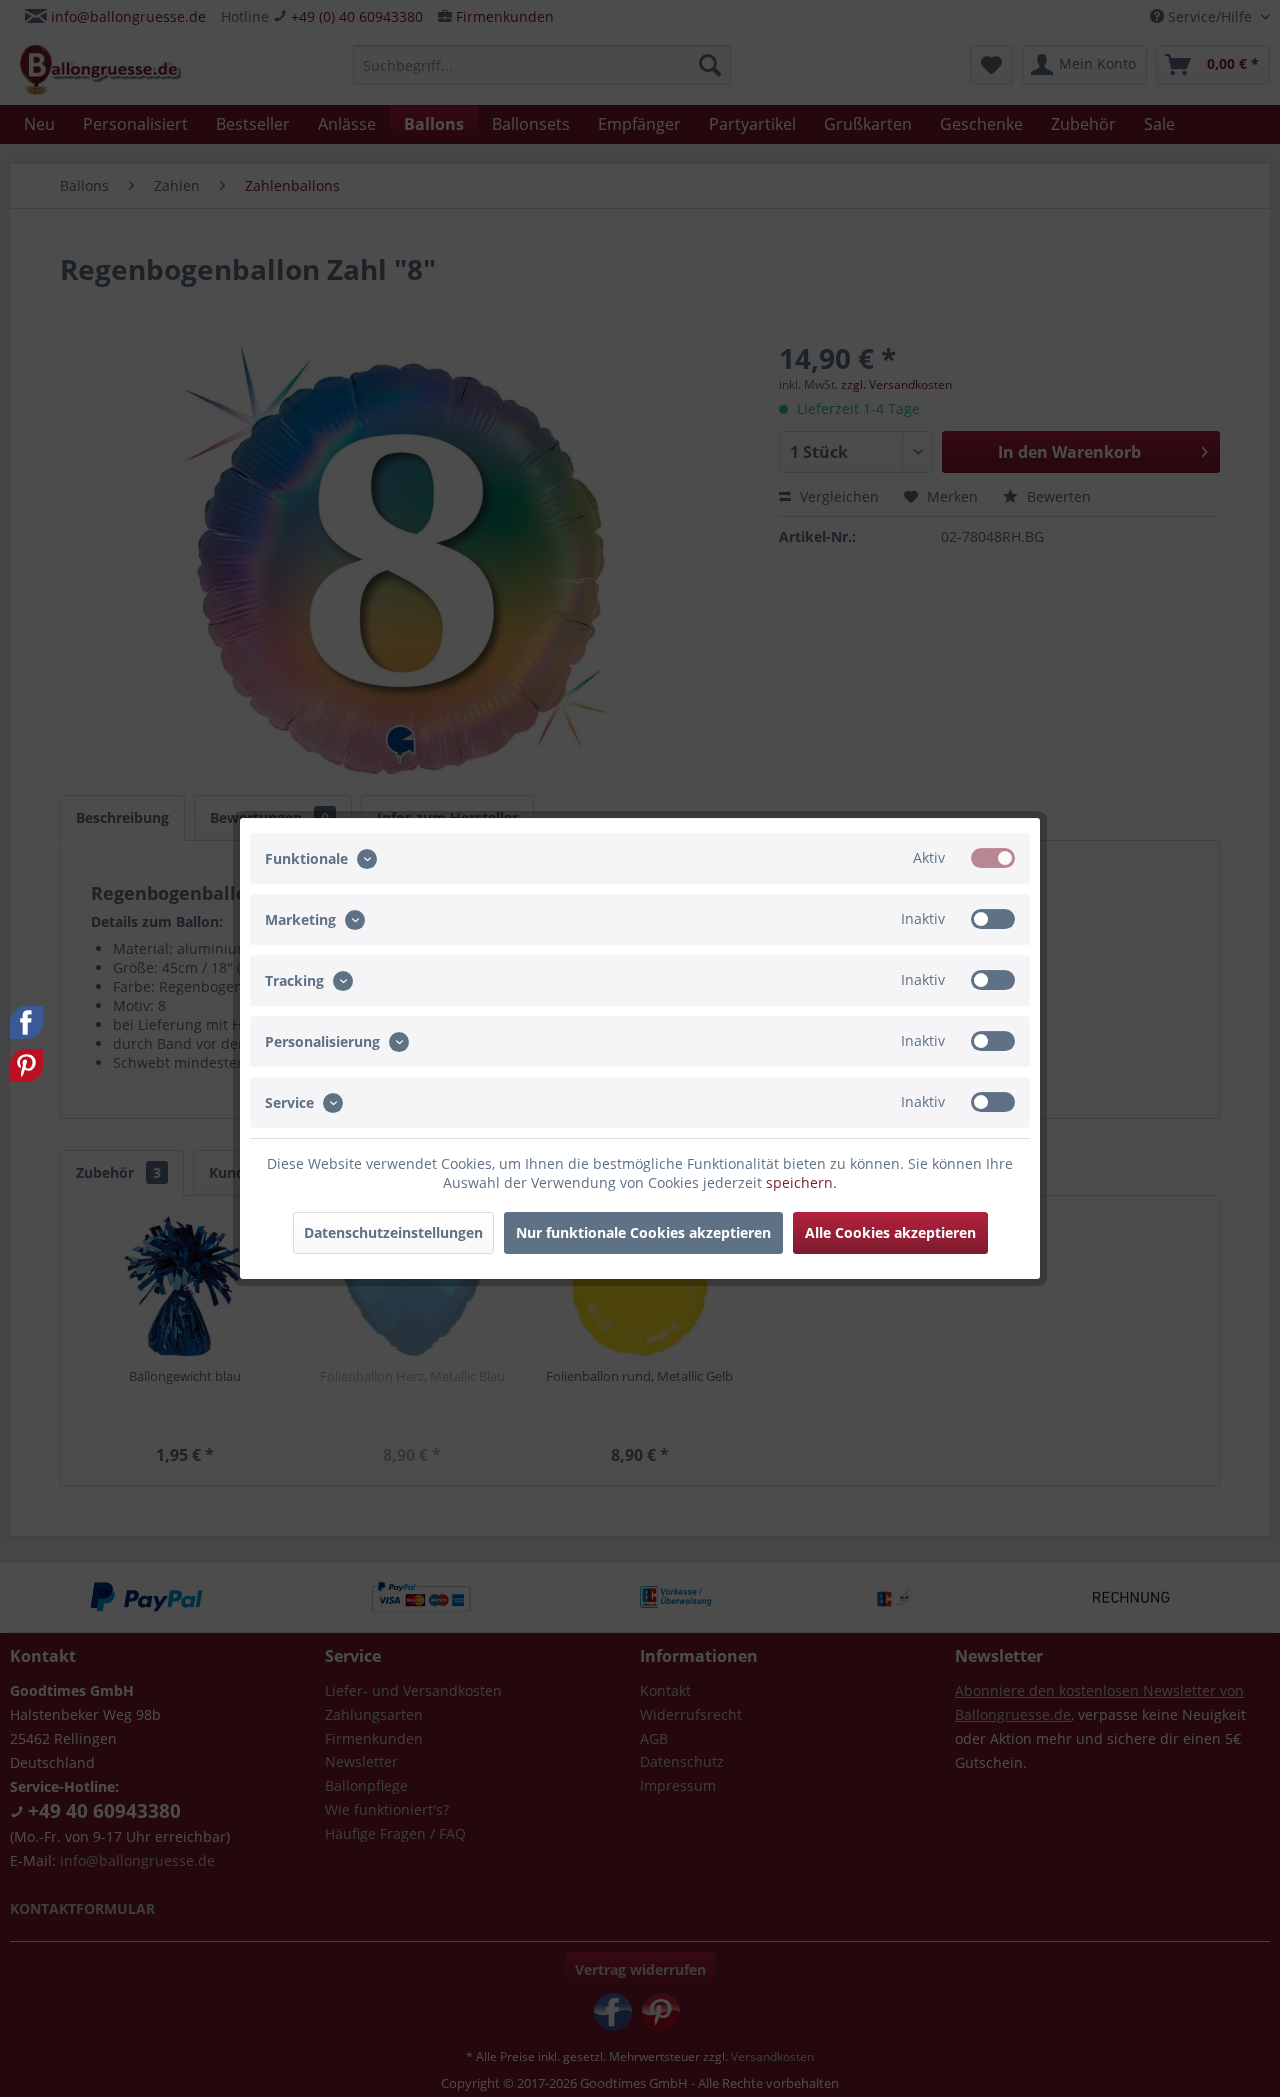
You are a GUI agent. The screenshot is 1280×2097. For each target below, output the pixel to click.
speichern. (801, 1182)
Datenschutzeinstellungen (393, 1232)
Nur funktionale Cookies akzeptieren (643, 1232)
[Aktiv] (993, 858)
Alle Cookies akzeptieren (890, 1232)
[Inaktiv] (993, 919)
